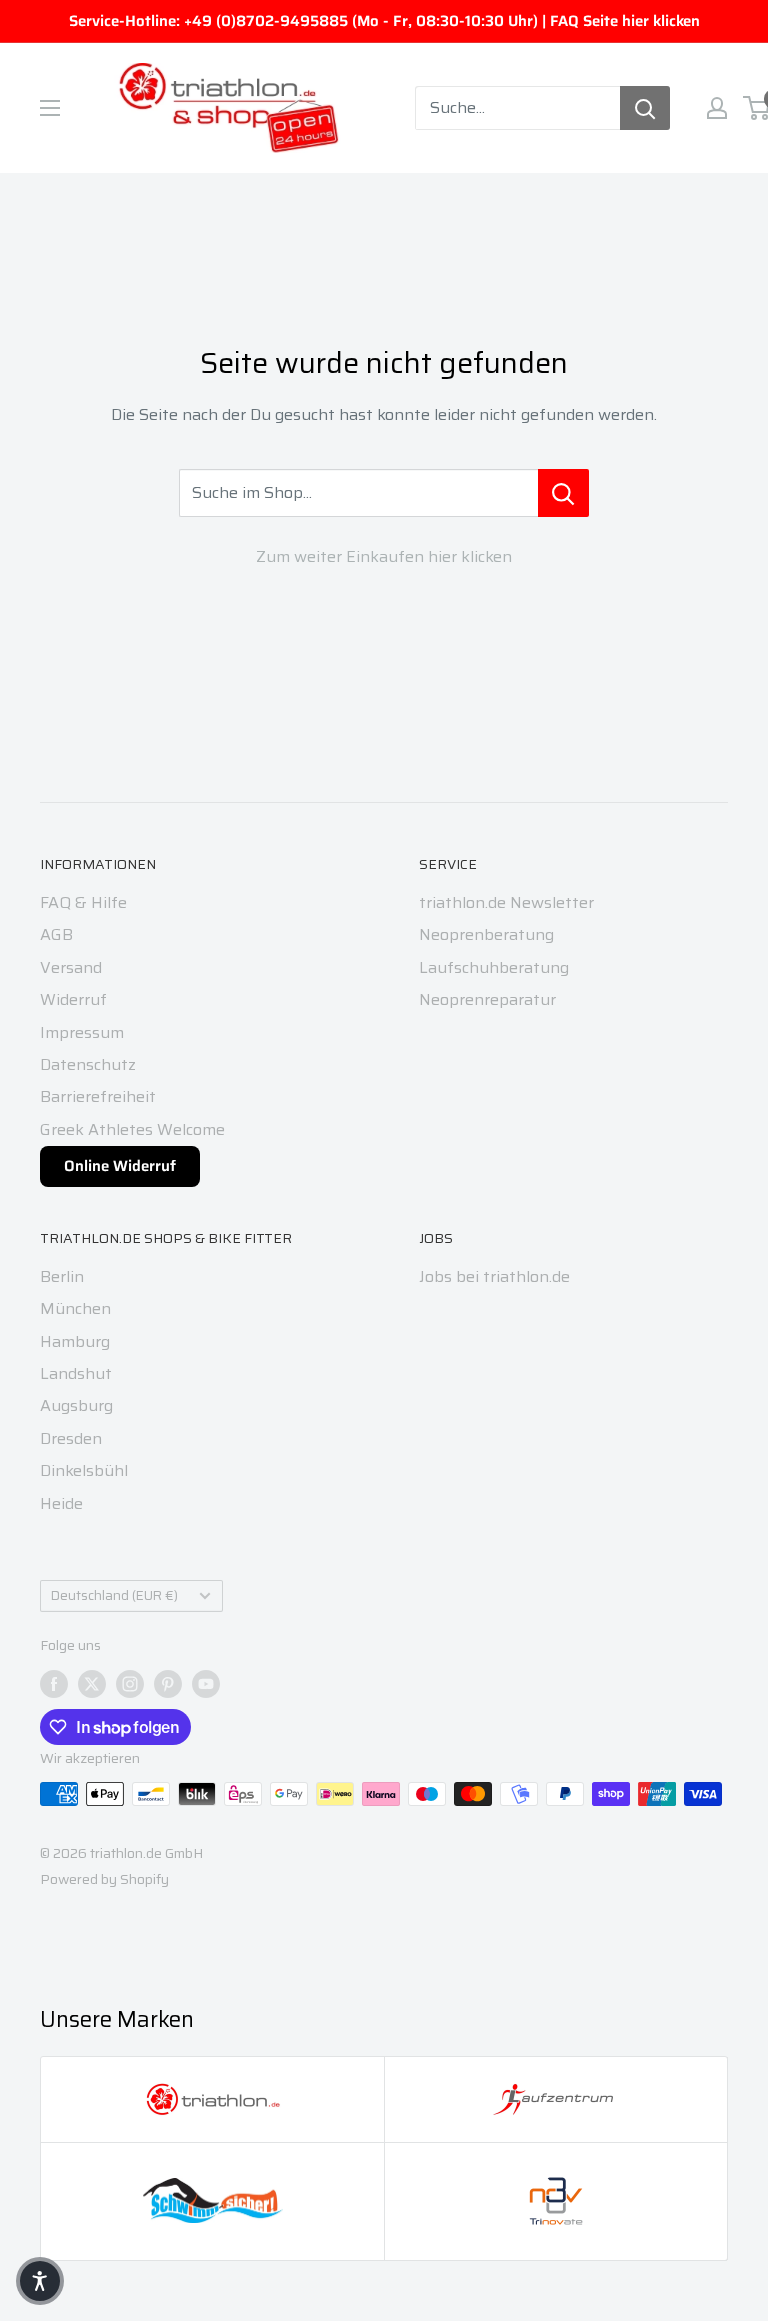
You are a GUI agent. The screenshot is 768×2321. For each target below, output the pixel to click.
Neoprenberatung (486, 934)
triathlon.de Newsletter (506, 902)
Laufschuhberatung (494, 967)
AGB (56, 934)
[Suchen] (645, 108)
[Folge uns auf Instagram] (130, 1683)
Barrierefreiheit (98, 1096)
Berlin (62, 1276)
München (75, 1308)
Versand (71, 967)
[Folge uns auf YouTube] (206, 1683)
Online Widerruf (120, 1166)
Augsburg (76, 1405)
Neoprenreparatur (487, 999)
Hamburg (75, 1341)
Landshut (76, 1373)
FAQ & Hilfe (83, 902)
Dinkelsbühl (84, 1470)
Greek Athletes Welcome (132, 1129)
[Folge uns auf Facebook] (54, 1683)
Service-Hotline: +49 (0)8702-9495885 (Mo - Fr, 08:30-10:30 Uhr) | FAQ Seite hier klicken (384, 21)
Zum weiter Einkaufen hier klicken (384, 556)
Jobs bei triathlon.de (494, 1276)
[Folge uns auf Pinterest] (168, 1683)
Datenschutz (88, 1064)
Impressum (82, 1032)
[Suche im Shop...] (563, 493)
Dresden (71, 1438)
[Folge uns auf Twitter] (92, 1683)
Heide (61, 1503)
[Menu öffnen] (50, 108)
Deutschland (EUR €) (114, 1595)
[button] (40, 2281)
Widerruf (73, 999)
